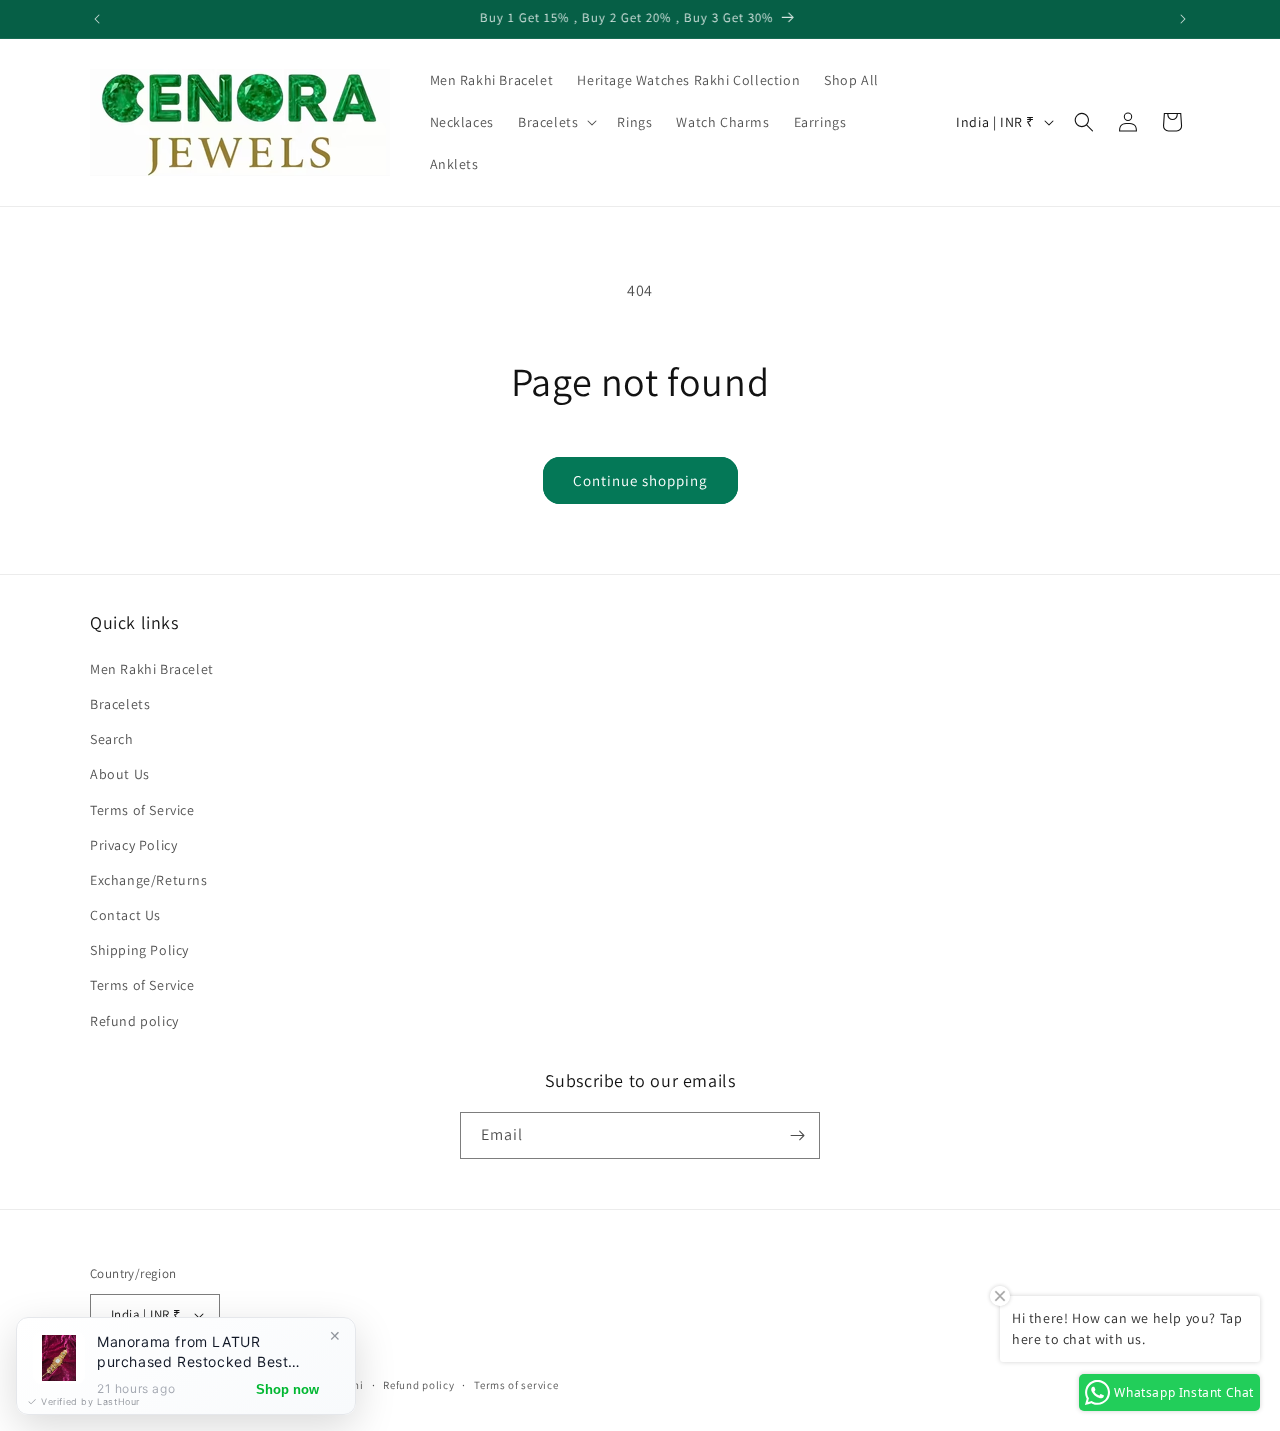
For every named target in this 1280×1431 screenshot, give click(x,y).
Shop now (287, 1389)
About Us (120, 774)
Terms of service (516, 1385)
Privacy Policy (133, 845)
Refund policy (134, 1021)
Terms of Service (142, 810)
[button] (555, 122)
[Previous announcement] (97, 19)
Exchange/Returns (149, 880)
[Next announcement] (1183, 19)
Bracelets (120, 704)
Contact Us (125, 915)
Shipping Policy (139, 950)
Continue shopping (640, 480)
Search (112, 739)
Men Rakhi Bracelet (152, 669)
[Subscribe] (797, 1135)
